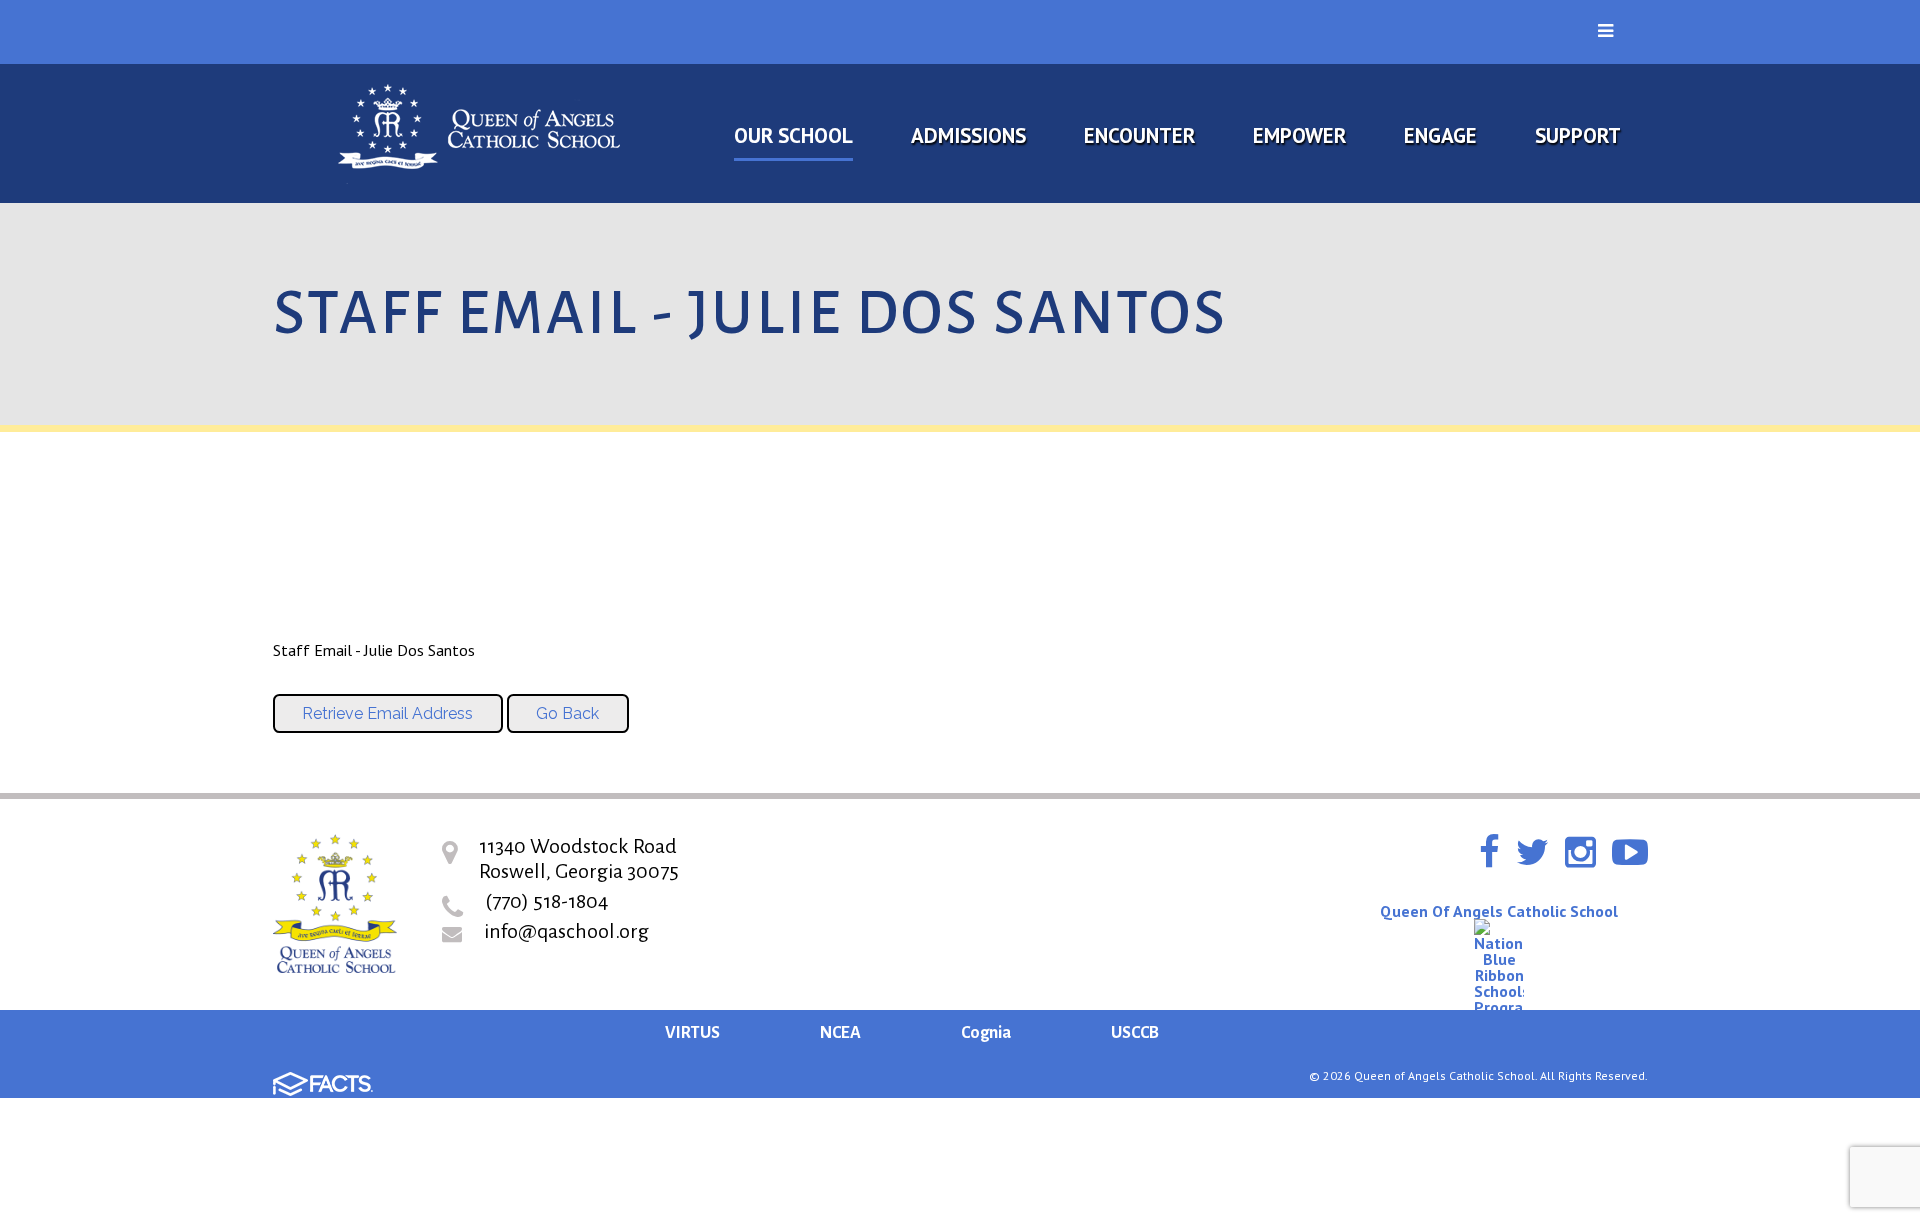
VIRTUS (692, 1033)
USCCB (1135, 1033)
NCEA (840, 1033)
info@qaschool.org (566, 931)
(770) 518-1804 (546, 901)
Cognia (986, 1033)
